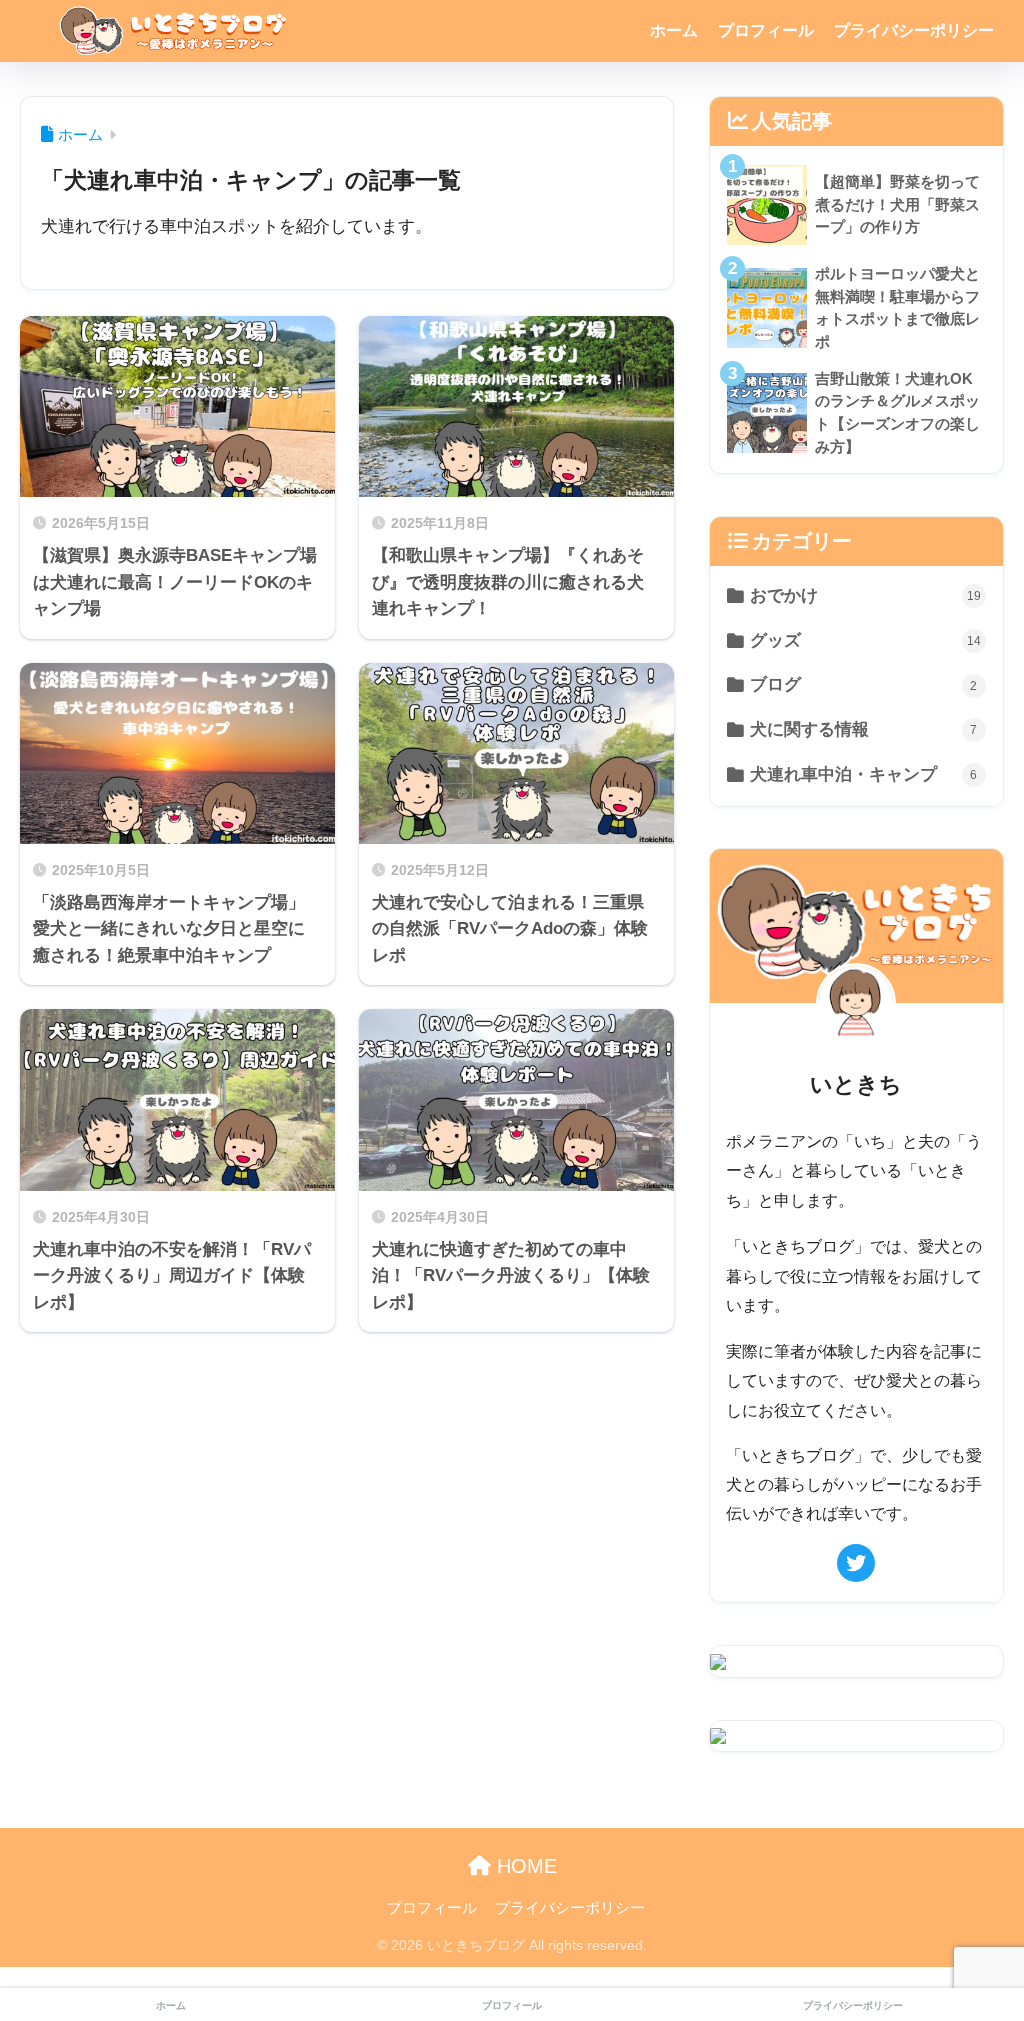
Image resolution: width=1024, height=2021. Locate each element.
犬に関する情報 (863, 729)
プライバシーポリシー (914, 30)
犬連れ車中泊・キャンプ (863, 774)
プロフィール (766, 30)
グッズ (865, 640)
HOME (524, 1866)
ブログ (863, 684)
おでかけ (865, 595)
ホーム (674, 30)
